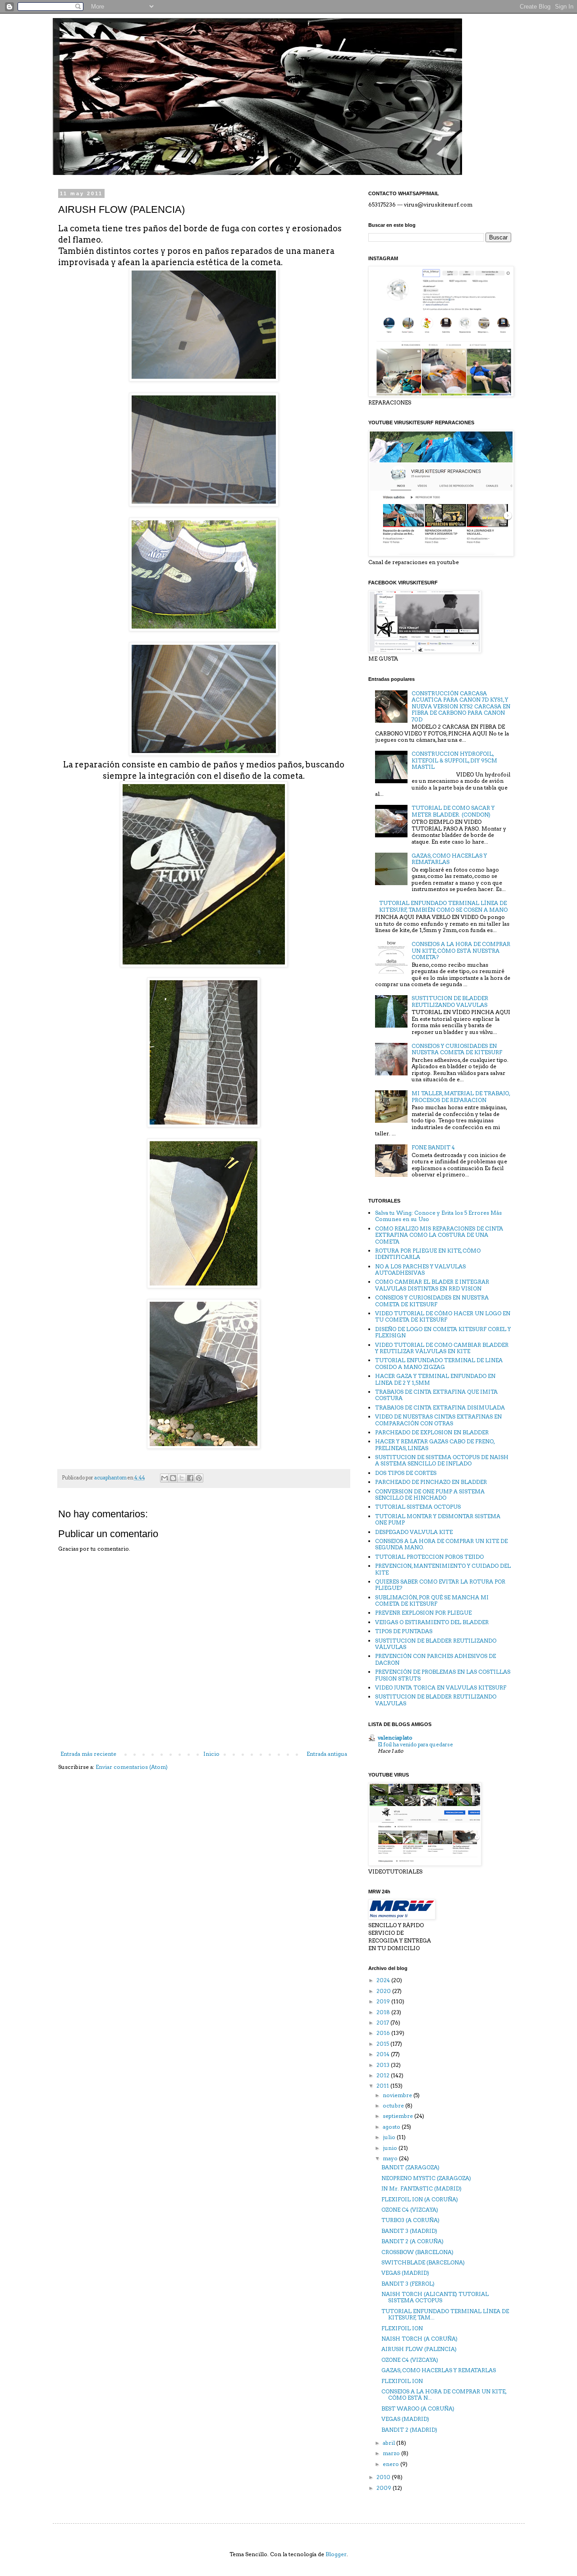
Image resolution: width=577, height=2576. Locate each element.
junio (391, 2148)
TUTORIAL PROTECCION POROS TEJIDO (429, 1557)
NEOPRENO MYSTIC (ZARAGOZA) (426, 2178)
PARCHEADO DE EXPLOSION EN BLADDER (432, 1432)
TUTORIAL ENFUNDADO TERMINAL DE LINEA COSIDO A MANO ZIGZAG (439, 1363)
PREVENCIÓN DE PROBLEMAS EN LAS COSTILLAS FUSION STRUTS (443, 1675)
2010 (384, 2477)
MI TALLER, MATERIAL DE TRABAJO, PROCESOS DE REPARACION (461, 1096)
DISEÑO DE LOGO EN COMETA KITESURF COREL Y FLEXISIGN (443, 1332)
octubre (394, 2105)
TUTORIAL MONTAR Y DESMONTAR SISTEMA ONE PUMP (438, 1519)
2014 (384, 2054)
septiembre (398, 2116)
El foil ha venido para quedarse (415, 1745)
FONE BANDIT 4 (433, 1147)
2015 (383, 2044)
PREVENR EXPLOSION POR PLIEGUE (423, 1613)
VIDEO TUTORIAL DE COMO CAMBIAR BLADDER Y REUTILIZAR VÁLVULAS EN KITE (442, 1348)
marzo (392, 2453)
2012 (384, 2075)
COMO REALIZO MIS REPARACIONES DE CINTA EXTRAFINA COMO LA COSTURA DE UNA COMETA (439, 1235)
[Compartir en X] (182, 1478)
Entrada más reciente (88, 1754)
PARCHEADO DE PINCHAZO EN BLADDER (431, 1482)
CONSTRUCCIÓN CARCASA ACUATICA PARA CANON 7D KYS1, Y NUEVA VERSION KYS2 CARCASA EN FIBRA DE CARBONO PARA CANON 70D (461, 706)
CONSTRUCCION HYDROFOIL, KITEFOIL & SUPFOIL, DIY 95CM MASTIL (454, 760)
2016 (384, 2033)
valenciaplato (395, 1738)
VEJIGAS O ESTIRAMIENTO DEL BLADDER (432, 1622)
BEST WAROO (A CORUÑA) (418, 2408)
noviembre (398, 2095)
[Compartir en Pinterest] (199, 1478)
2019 (384, 2001)
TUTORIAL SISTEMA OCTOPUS (418, 1507)
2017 (383, 2023)
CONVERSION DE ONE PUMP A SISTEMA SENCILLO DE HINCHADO (430, 1495)
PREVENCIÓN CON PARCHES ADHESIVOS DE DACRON (435, 1659)
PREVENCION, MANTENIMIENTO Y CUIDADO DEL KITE (443, 1569)
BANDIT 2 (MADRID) (409, 2430)
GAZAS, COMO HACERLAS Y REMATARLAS (449, 859)
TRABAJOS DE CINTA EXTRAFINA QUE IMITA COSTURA (436, 1395)
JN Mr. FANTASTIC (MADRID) (421, 2188)
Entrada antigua (327, 1754)
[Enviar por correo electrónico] (165, 1478)
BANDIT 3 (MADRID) (409, 2231)
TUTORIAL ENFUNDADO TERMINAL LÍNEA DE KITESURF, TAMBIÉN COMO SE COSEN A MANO (443, 906)
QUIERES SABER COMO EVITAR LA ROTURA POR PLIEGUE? (440, 1585)
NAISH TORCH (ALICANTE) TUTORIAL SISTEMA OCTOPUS (435, 2297)
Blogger (336, 2554)
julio (390, 2137)
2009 (385, 2488)
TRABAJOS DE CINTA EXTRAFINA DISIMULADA (440, 1407)
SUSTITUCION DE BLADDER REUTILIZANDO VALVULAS (450, 1001)
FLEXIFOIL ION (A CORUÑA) (420, 2199)
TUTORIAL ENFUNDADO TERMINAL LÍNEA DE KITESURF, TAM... (445, 2314)
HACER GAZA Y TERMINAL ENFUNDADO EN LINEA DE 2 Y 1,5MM (435, 1379)
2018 (384, 2012)
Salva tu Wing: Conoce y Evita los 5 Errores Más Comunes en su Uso (438, 1216)
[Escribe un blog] (173, 1478)
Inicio (211, 1754)
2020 (384, 1991)
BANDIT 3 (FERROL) (408, 2284)
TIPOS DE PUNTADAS (404, 1631)
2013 (384, 2065)
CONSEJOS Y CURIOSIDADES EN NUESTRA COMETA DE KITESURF (457, 1049)
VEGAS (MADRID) (405, 2273)
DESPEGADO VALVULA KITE (414, 1532)
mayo (391, 2158)
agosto (392, 2127)
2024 (384, 1980)
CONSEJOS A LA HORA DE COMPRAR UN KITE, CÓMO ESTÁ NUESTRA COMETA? (461, 951)
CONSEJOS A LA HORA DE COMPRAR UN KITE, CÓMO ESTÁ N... (444, 2395)
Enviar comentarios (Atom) (132, 1767)
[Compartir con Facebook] (190, 1478)
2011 (383, 2086)
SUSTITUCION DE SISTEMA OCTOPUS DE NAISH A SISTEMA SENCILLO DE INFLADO (442, 1460)
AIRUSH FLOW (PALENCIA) (419, 2349)
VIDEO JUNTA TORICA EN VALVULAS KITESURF (441, 1687)
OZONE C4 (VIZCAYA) (410, 2210)
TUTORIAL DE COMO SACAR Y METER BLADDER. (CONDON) (453, 811)
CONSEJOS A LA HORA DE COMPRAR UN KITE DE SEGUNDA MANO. (441, 1544)
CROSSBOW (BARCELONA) (417, 2252)
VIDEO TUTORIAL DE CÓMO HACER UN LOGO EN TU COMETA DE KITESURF (443, 1316)
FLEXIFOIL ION (402, 2328)
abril (389, 2443)
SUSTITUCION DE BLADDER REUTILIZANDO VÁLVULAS (436, 1644)
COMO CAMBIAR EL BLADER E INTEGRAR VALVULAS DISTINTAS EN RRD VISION (432, 1285)
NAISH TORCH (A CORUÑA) (419, 2339)
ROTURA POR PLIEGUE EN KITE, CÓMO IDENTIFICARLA (428, 1254)
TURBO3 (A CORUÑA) (410, 2220)
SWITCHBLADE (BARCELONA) (423, 2262)
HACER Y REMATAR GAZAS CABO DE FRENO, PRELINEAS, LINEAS (435, 1444)
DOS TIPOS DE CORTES (406, 1473)
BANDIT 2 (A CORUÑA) (412, 2241)
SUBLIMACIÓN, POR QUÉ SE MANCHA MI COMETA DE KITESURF (432, 1600)
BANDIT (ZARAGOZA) (410, 2167)
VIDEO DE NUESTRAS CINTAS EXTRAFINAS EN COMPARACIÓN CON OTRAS (438, 1420)
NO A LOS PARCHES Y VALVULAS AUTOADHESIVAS (420, 1270)
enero (392, 2464)
